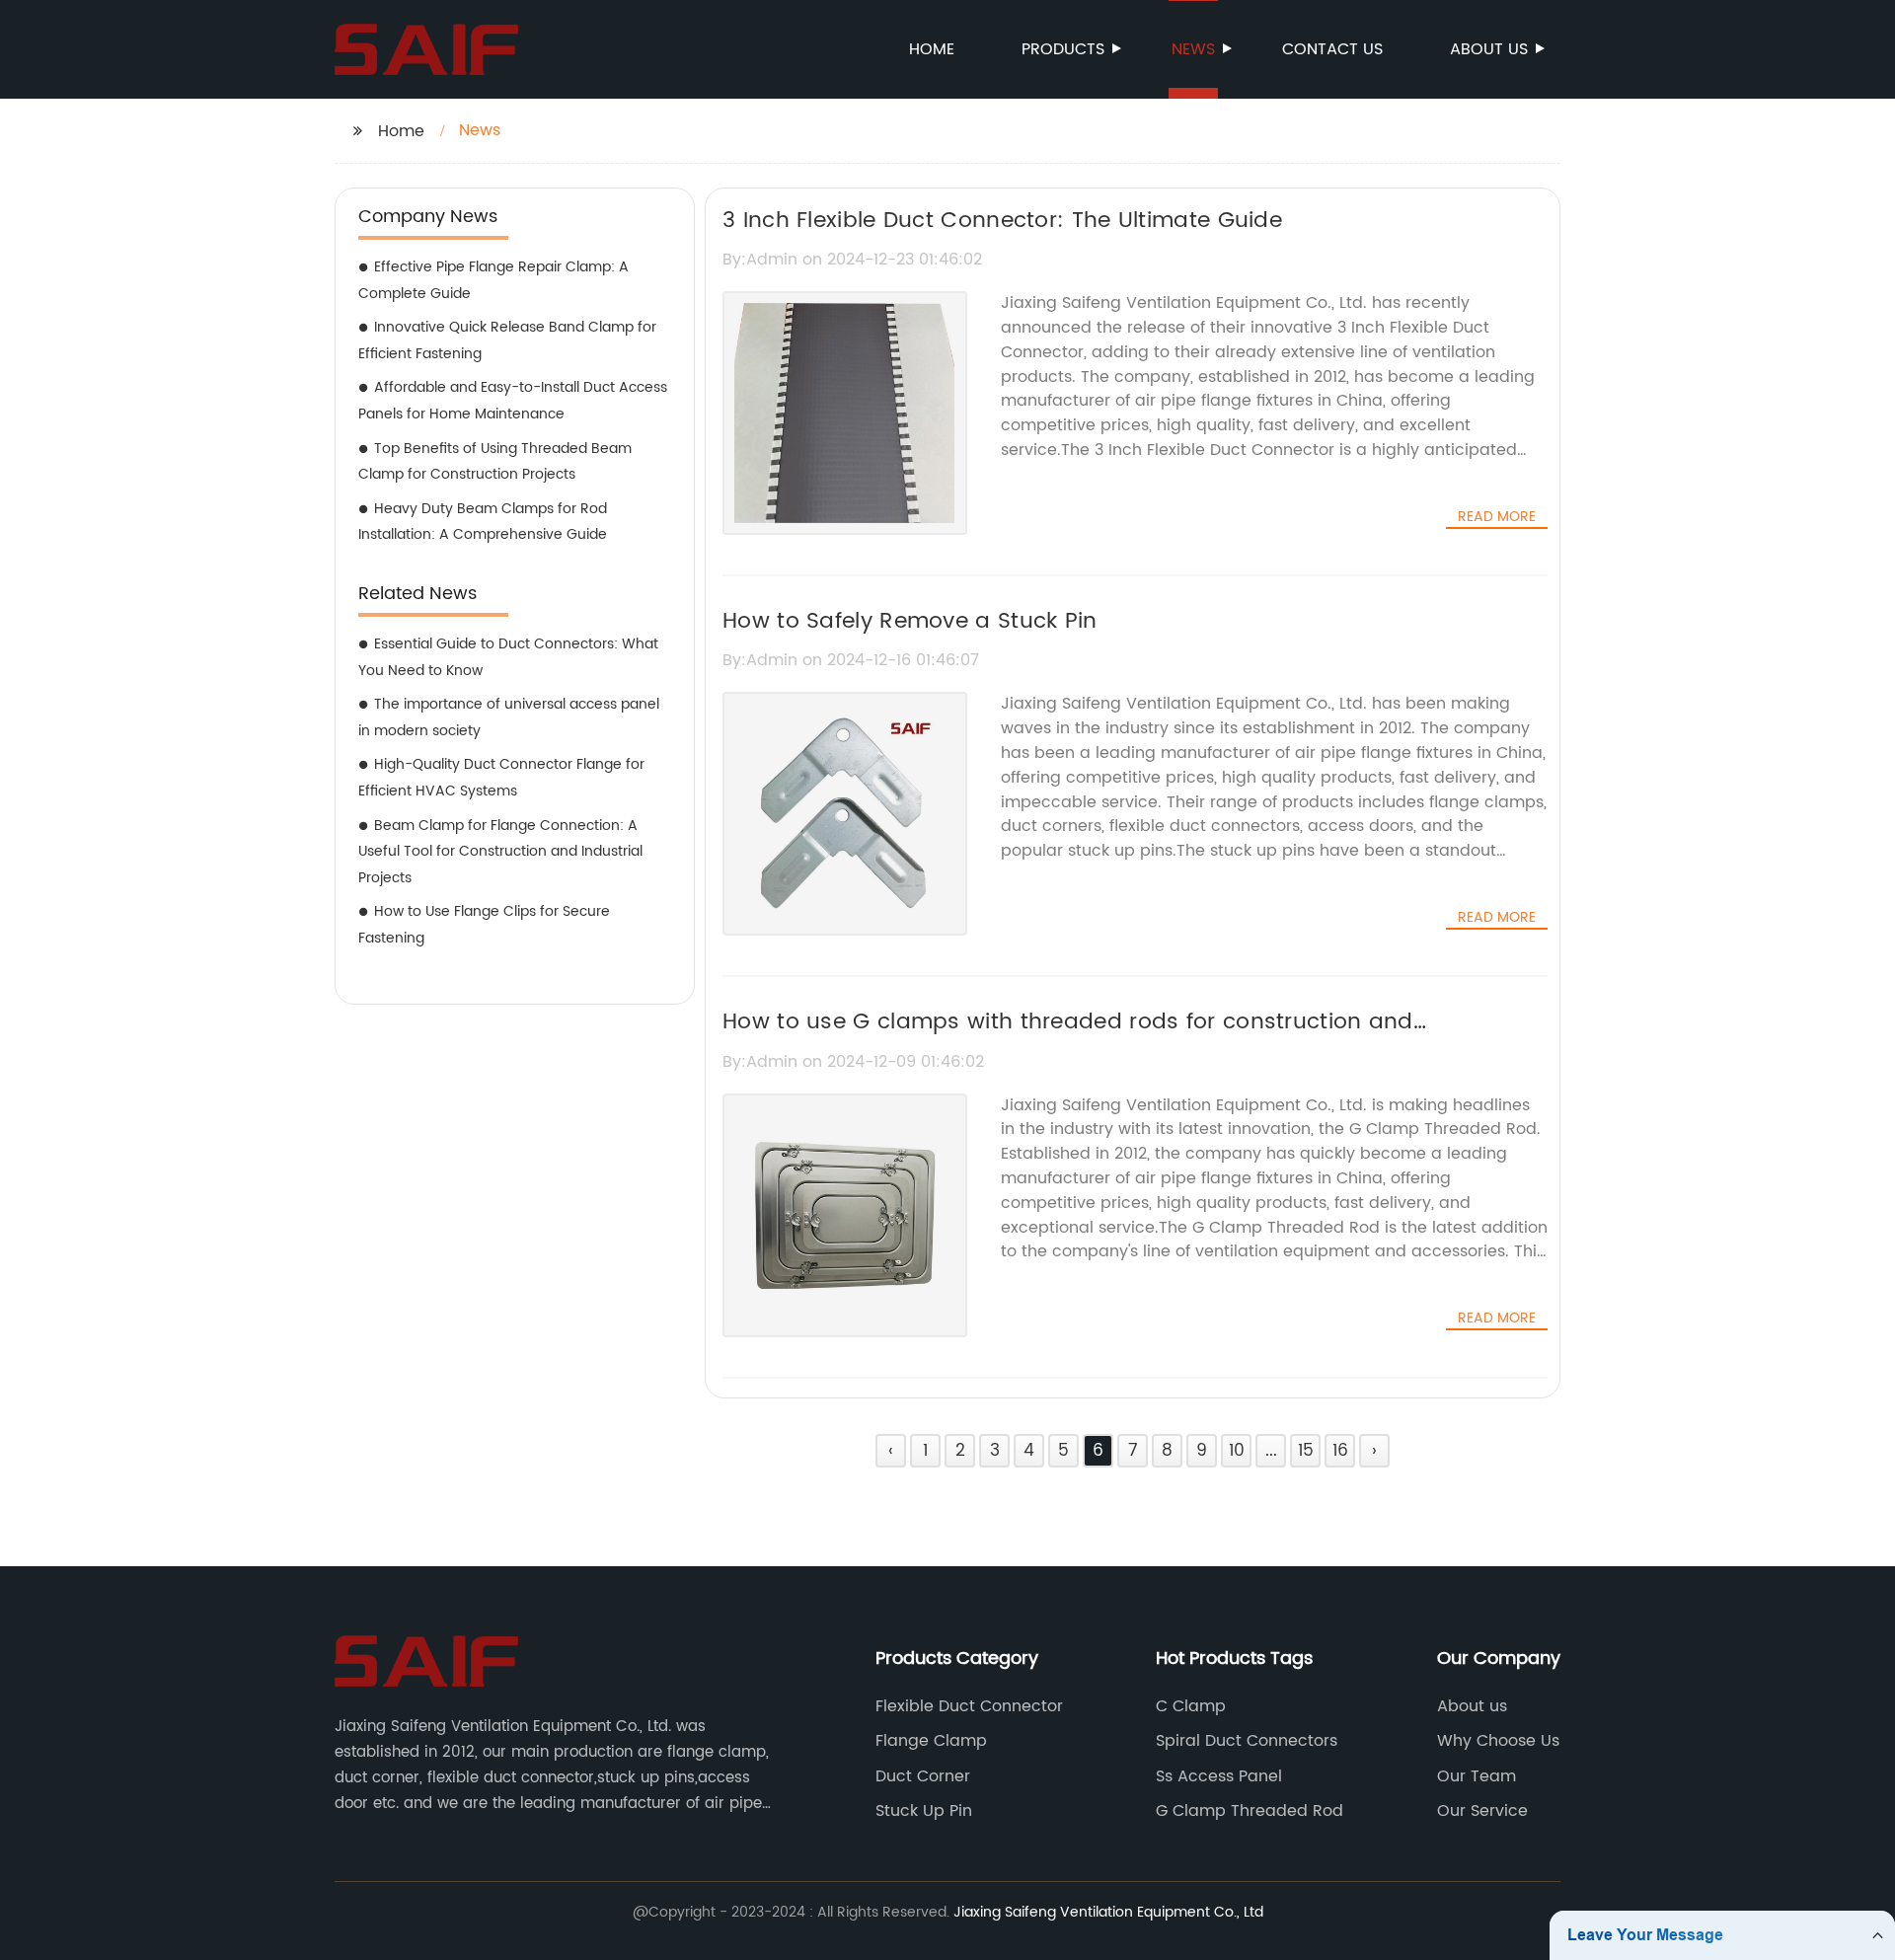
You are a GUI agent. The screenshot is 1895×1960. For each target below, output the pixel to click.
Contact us (1332, 49)
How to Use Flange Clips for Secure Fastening (484, 925)
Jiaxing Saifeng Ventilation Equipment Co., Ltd (1108, 1912)
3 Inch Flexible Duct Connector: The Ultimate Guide (1002, 221)
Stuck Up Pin (924, 1811)
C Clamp (1191, 1706)
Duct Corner (923, 1776)
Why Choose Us (1498, 1741)
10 (1237, 1451)
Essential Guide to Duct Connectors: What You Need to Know (508, 657)
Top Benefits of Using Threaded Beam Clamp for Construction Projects (495, 462)
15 (1306, 1451)
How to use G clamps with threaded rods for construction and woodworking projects (1068, 1039)
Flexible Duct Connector (969, 1706)
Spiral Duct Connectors (1247, 1741)
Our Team (1477, 1776)
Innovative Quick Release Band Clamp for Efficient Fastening (507, 340)
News (1193, 49)
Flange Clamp (931, 1741)
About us (1489, 49)
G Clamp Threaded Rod (1250, 1811)
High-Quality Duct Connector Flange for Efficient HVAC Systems (501, 778)
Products (1063, 49)
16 (1340, 1451)
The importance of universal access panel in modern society (509, 717)
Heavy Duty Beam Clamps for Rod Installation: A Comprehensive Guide (483, 522)
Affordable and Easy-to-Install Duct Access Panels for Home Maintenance (513, 401)
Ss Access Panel (1219, 1776)
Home (932, 49)
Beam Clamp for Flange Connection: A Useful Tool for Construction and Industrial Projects (500, 852)
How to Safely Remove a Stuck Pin (910, 621)
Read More (1497, 517)
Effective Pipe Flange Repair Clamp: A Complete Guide (493, 280)
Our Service (1482, 1811)
